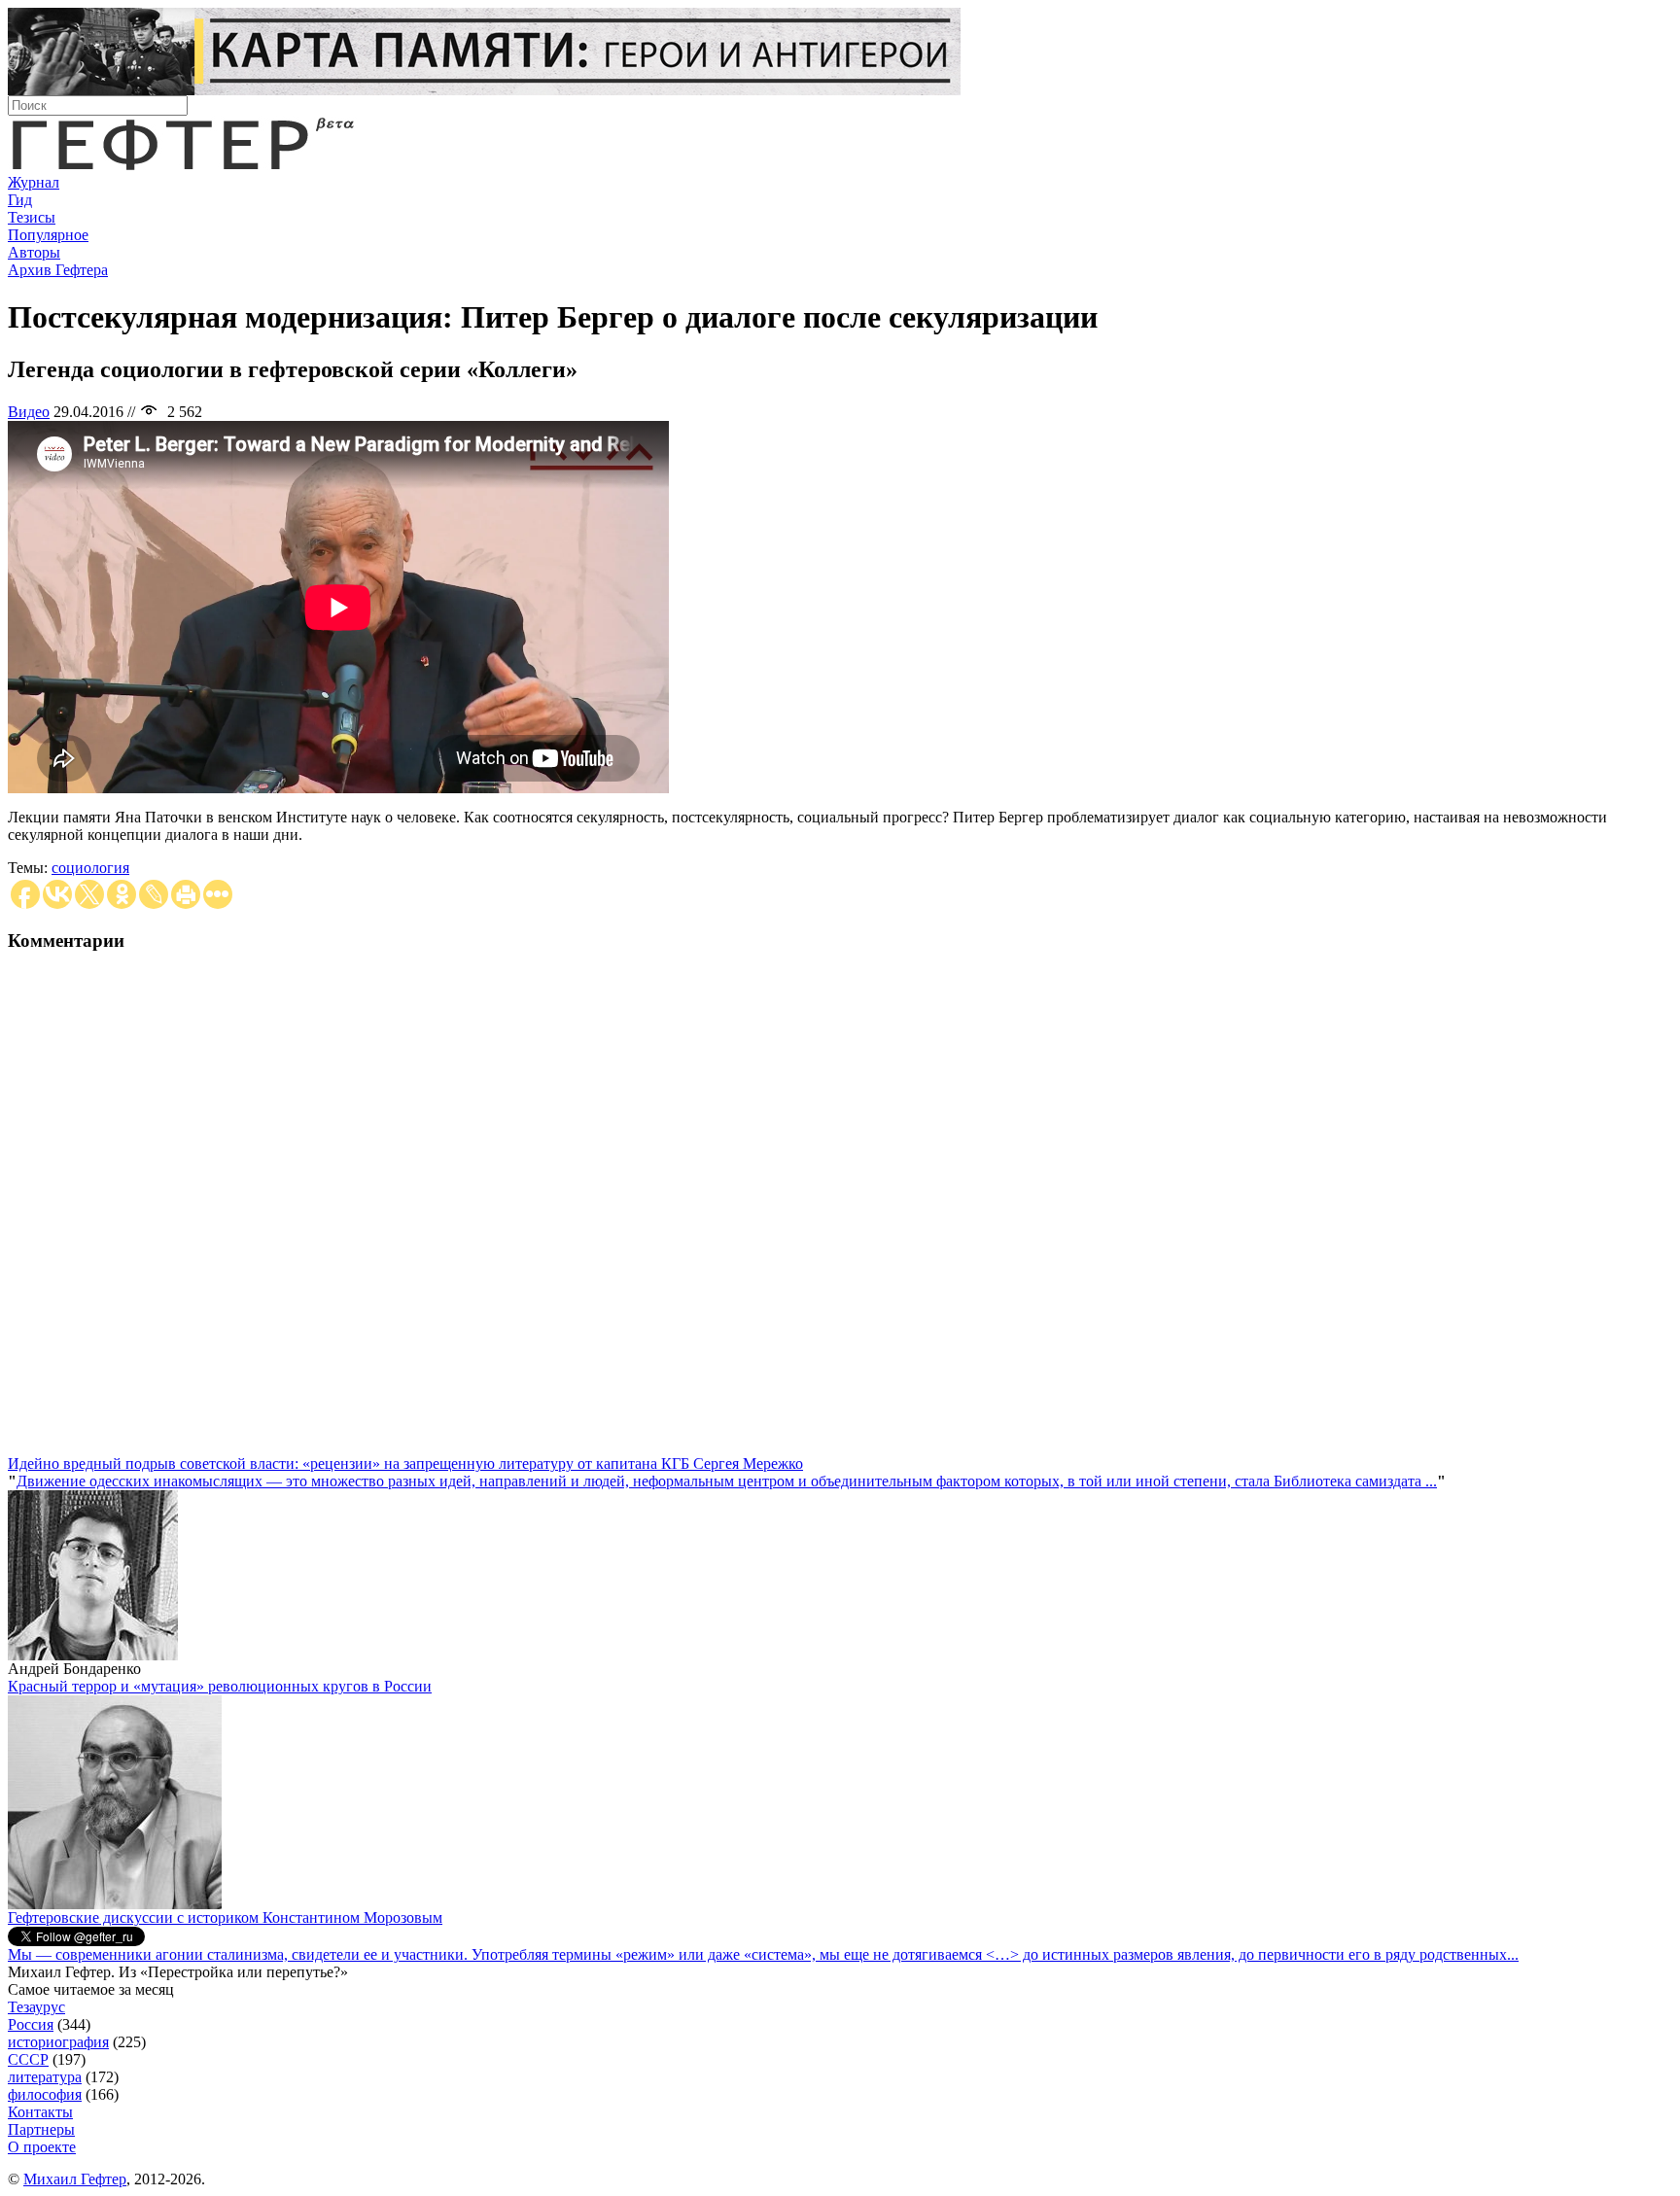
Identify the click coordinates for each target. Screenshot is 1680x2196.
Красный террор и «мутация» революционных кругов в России (220, 1686)
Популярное (48, 235)
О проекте (42, 2147)
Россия (31, 2024)
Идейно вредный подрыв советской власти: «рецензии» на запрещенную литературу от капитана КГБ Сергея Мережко (405, 1464)
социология (90, 868)
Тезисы (32, 217)
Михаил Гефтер (75, 2179)
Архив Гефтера (58, 270)
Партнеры (41, 2129)
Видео (29, 412)
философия (45, 2094)
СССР (28, 2059)
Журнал (34, 182)
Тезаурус (36, 2007)
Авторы (34, 252)
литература (45, 2077)
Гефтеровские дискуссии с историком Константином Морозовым (225, 1917)
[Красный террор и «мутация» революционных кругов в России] (115, 1904)
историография (58, 2042)
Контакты (40, 2112)
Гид (20, 200)
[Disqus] (840, 1212)
